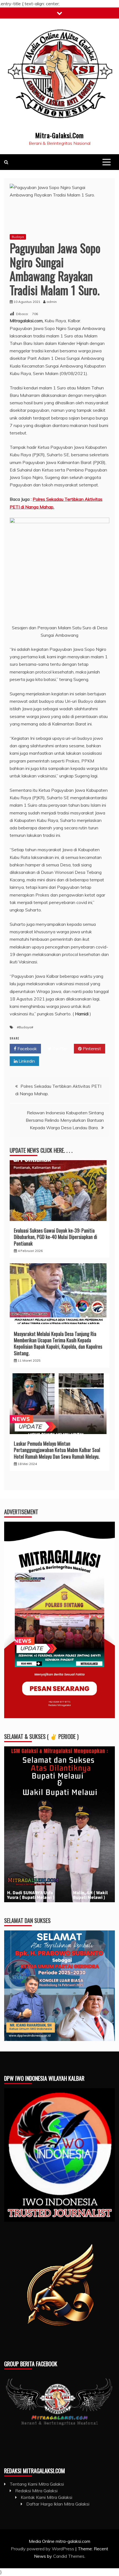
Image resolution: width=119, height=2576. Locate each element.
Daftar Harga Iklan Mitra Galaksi (58, 2504)
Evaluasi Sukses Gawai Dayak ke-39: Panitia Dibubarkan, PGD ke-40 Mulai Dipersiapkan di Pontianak (55, 1237)
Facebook (27, 1049)
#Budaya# (25, 1027)
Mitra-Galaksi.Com (59, 135)
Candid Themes (69, 2556)
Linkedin (26, 1061)
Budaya (18, 237)
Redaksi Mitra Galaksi (36, 2491)
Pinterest (91, 1049)
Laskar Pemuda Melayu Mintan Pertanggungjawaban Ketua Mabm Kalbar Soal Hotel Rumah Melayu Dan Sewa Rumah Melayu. (57, 1450)
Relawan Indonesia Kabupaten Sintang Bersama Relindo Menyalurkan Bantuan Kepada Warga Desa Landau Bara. (65, 1120)
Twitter (59, 1049)
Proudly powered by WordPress (43, 2549)
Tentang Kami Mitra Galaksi (37, 2484)
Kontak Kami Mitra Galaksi (46, 2497)
